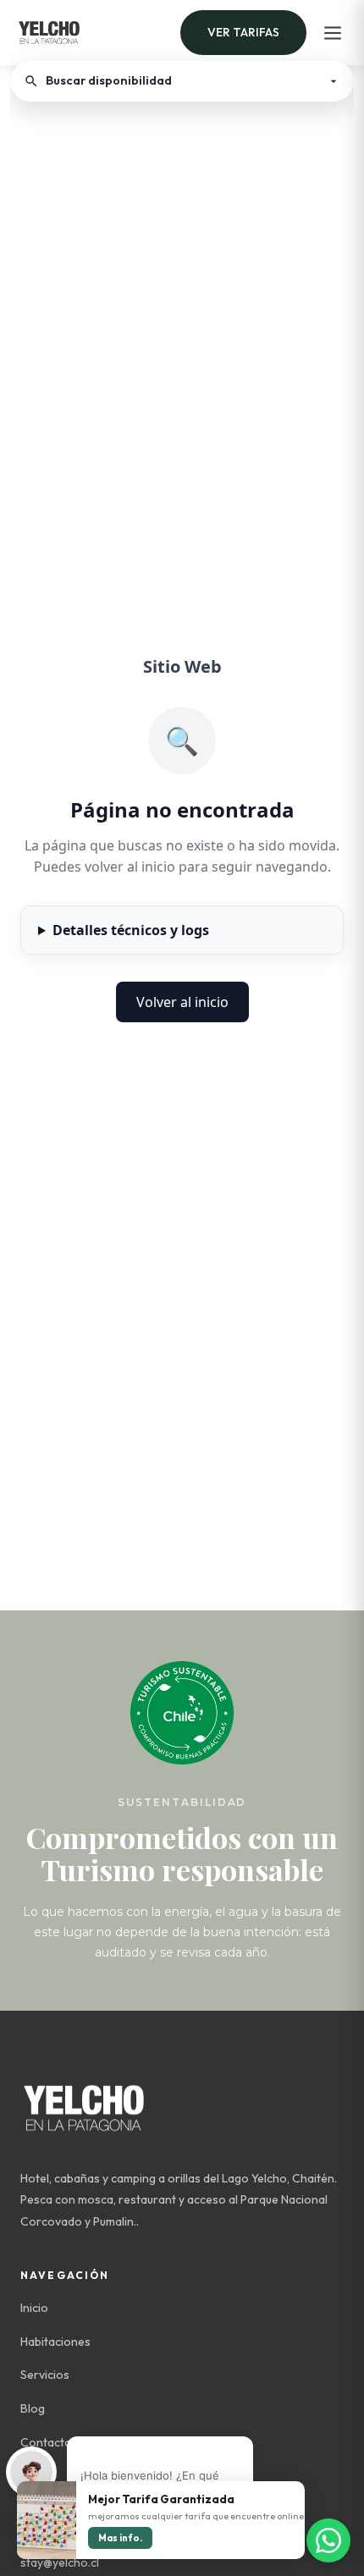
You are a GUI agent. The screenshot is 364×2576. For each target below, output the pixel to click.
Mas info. (120, 2538)
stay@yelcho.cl (60, 2562)
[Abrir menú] (333, 33)
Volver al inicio (182, 1002)
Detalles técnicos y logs (131, 930)
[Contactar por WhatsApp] (328, 2540)
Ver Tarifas (243, 32)
